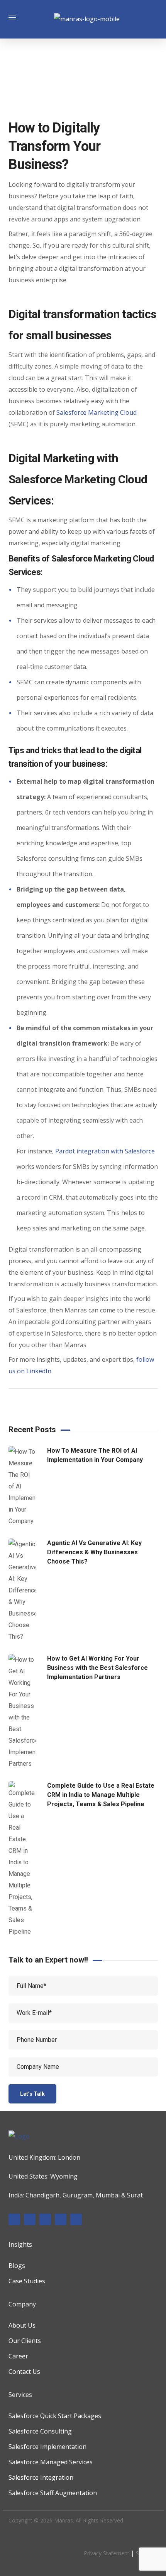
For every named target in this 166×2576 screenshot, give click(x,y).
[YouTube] (76, 2219)
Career (18, 2356)
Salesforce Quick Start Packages (55, 2416)
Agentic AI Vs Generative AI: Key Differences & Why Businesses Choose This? (94, 1552)
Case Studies (27, 2281)
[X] (61, 2219)
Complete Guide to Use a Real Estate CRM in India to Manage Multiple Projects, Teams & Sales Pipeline (101, 1795)
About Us (22, 2325)
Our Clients (25, 2341)
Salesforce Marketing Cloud (97, 412)
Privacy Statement (107, 2553)
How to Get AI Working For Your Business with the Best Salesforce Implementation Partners (97, 1668)
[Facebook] (14, 2219)
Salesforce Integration (41, 2477)
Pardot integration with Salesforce (104, 1151)
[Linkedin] (30, 2219)
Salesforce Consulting (40, 2431)
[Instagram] (45, 2219)
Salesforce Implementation (47, 2447)
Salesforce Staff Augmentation (53, 2493)
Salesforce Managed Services (51, 2462)
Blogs (17, 2266)
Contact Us (24, 2372)
